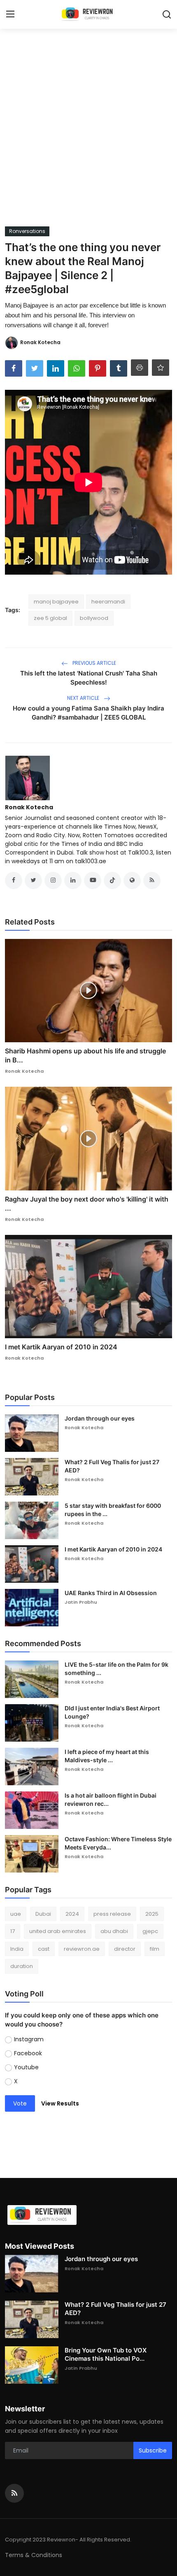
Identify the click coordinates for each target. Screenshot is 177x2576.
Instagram (29, 2039)
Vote (20, 2103)
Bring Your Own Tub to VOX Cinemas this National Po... (106, 2354)
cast (44, 1949)
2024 (72, 1914)
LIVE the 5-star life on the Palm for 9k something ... (116, 1669)
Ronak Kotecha (29, 807)
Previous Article (94, 663)
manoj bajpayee (56, 602)
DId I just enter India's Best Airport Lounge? (112, 1712)
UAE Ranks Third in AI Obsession (111, 1593)
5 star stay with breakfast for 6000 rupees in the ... (113, 1510)
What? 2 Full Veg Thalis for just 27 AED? (112, 1466)
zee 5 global (50, 618)
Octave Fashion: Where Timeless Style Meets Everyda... (118, 1843)
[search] (167, 14)
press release (112, 1914)
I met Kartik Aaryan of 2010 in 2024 (61, 1347)
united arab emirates (58, 1931)
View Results (60, 2103)
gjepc (150, 1931)
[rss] (14, 2493)
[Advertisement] (88, 134)
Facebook (28, 2053)
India (17, 1949)
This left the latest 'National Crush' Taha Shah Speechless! (89, 678)
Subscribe (153, 2450)
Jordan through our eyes (100, 1418)
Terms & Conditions (34, 2555)
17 (13, 1931)
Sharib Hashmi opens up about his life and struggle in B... (85, 1055)
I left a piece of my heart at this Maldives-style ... (107, 1756)
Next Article (84, 698)
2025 (152, 1914)
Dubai (43, 1914)
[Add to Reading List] (161, 368)
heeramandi (108, 602)
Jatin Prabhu (81, 1602)
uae (16, 1914)
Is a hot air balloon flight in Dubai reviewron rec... (111, 1799)
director (125, 1949)
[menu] (10, 14)
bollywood (94, 618)
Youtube (26, 2067)
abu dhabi (114, 1931)
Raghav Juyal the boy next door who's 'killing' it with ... (87, 1204)
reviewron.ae (82, 1949)
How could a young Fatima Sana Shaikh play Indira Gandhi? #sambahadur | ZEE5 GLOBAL (88, 713)
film (155, 1949)
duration (22, 1966)
